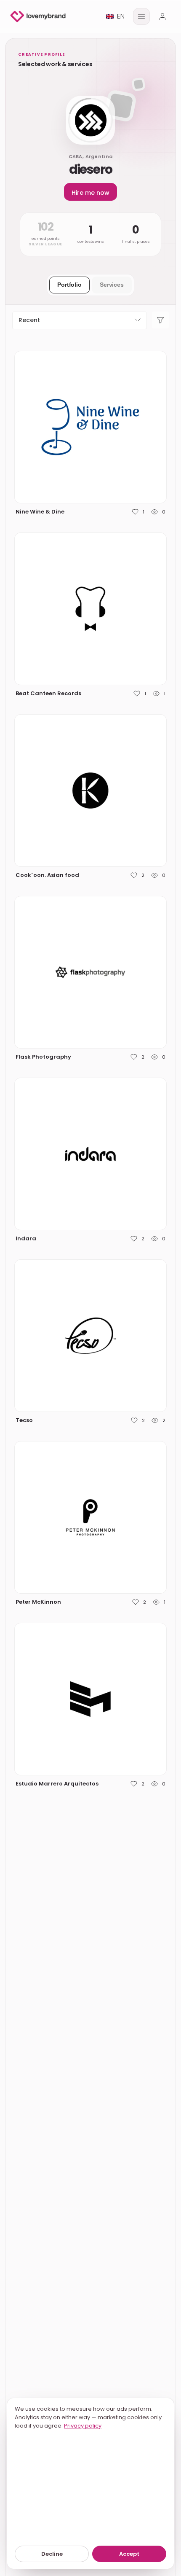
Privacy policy (83, 2426)
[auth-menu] (162, 16)
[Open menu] (141, 16)
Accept (129, 2554)
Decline (52, 2554)
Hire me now (90, 193)
